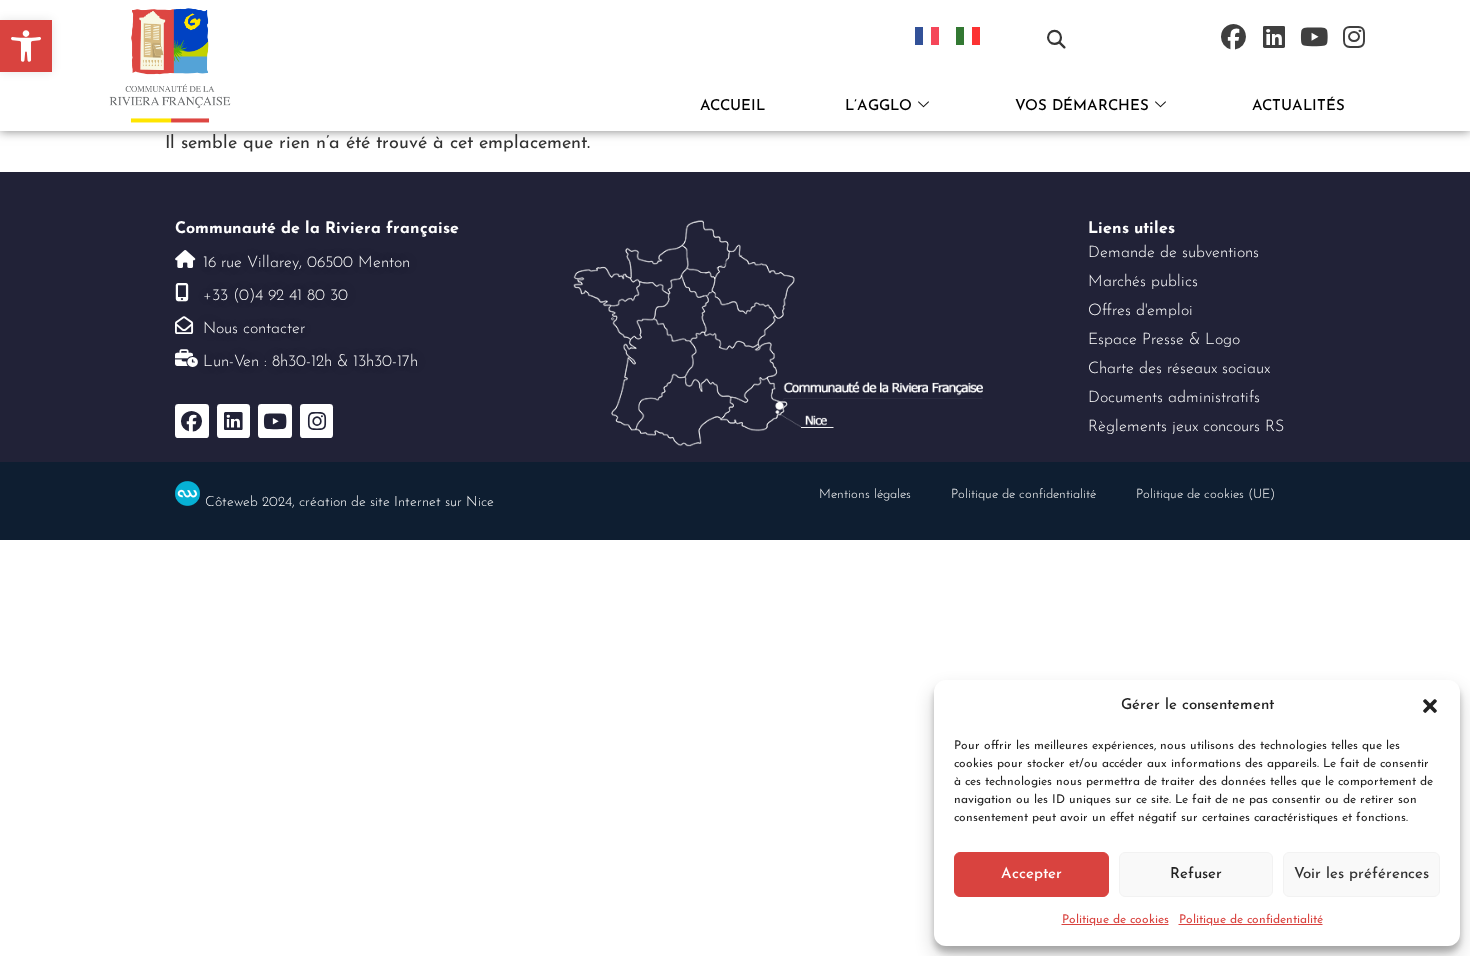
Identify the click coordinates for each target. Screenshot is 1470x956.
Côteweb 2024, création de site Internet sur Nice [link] (349, 502)
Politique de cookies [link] (1115, 920)
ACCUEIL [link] (732, 106)
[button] (1430, 706)
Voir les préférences (1361, 874)
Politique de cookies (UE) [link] (1205, 494)
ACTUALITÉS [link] (1298, 106)
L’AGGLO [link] (878, 106)
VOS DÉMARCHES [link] (1082, 106)
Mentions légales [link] (865, 494)
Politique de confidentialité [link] (1251, 920)
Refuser (1196, 874)
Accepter (1031, 874)
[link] (26, 46)
